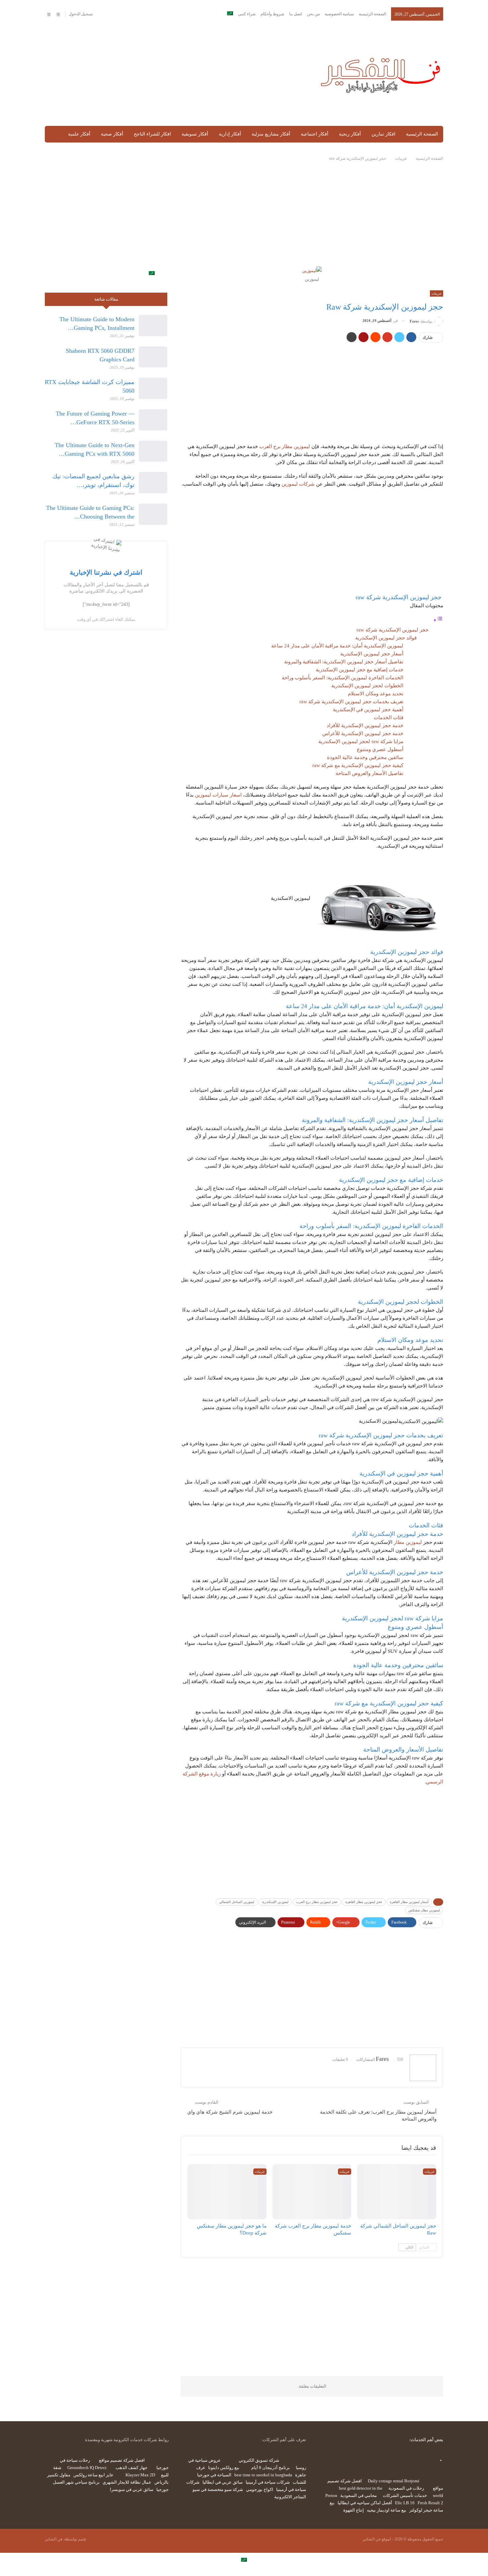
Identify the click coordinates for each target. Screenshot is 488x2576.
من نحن (313, 14)
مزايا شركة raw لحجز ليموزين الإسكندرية (361, 741)
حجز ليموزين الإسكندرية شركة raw (393, 630)
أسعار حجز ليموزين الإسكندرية (372, 654)
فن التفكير (54, 2539)
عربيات (437, 293)
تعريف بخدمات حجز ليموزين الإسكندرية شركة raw (351, 702)
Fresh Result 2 (430, 2503)
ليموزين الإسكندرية (275, 1902)
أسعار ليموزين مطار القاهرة (409, 1902)
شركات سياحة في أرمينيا (268, 2482)
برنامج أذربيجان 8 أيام (271, 2468)
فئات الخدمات (389, 717)
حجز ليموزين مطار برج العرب (317, 1902)
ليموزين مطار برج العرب (285, 446)
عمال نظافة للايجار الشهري (127, 2482)
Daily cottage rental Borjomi (394, 2481)
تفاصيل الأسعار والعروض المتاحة (369, 773)
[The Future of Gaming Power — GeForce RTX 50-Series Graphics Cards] (153, 420)
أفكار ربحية (350, 134)
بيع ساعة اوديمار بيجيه (387, 2510)
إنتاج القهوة (354, 2510)
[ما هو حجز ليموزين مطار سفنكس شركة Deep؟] (227, 2192)
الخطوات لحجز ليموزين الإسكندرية (367, 686)
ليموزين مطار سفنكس (424, 1910)
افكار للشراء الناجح (152, 134)
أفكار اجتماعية (315, 134)
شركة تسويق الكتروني (259, 2460)
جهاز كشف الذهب (131, 2468)
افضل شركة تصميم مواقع (122, 2460)
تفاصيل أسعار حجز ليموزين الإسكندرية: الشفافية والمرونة (344, 662)
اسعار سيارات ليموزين (218, 795)
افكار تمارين (383, 134)
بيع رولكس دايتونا (224, 2468)
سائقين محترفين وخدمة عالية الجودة (365, 757)
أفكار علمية (79, 134)
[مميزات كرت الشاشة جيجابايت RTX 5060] (153, 388)
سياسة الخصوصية (339, 14)
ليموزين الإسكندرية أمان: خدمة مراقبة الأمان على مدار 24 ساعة (337, 646)
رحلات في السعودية (406, 2488)
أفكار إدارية (230, 134)
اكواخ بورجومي (260, 2489)
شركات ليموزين (298, 484)
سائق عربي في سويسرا (132, 2489)
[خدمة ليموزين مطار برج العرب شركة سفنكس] (312, 2192)
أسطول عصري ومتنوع (380, 749)
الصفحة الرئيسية (372, 14)
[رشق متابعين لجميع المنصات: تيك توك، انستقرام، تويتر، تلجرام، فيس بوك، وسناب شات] (153, 483)
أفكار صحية (112, 134)
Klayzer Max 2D (140, 2475)
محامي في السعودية (359, 2495)
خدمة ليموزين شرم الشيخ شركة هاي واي (230, 2112)
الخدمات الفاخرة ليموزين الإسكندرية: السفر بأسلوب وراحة (343, 678)
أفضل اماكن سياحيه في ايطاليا (365, 2503)
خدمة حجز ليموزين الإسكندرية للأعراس (363, 733)
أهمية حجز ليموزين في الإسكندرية (368, 710)
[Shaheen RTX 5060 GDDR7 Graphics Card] (153, 357)
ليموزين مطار (408, 1542)
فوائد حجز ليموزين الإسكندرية (386, 638)
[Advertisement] (175, 74)
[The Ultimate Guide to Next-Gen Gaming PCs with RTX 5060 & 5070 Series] (153, 451)
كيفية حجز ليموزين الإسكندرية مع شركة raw (358, 765)
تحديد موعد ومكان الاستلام (376, 694)
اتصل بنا (296, 14)
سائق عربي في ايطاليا (223, 2482)
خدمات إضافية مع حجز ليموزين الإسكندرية (360, 670)
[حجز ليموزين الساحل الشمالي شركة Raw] (397, 2192)
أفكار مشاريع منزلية (271, 134)
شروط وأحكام (272, 14)
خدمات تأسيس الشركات (405, 2495)
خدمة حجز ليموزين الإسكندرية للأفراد (365, 725)
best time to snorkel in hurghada (263, 2475)
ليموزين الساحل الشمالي (237, 1902)
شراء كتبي (247, 14)
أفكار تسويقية (195, 134)
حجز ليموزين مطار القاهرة (364, 1902)
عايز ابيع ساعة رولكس (93, 2475)
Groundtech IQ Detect (87, 2468)
